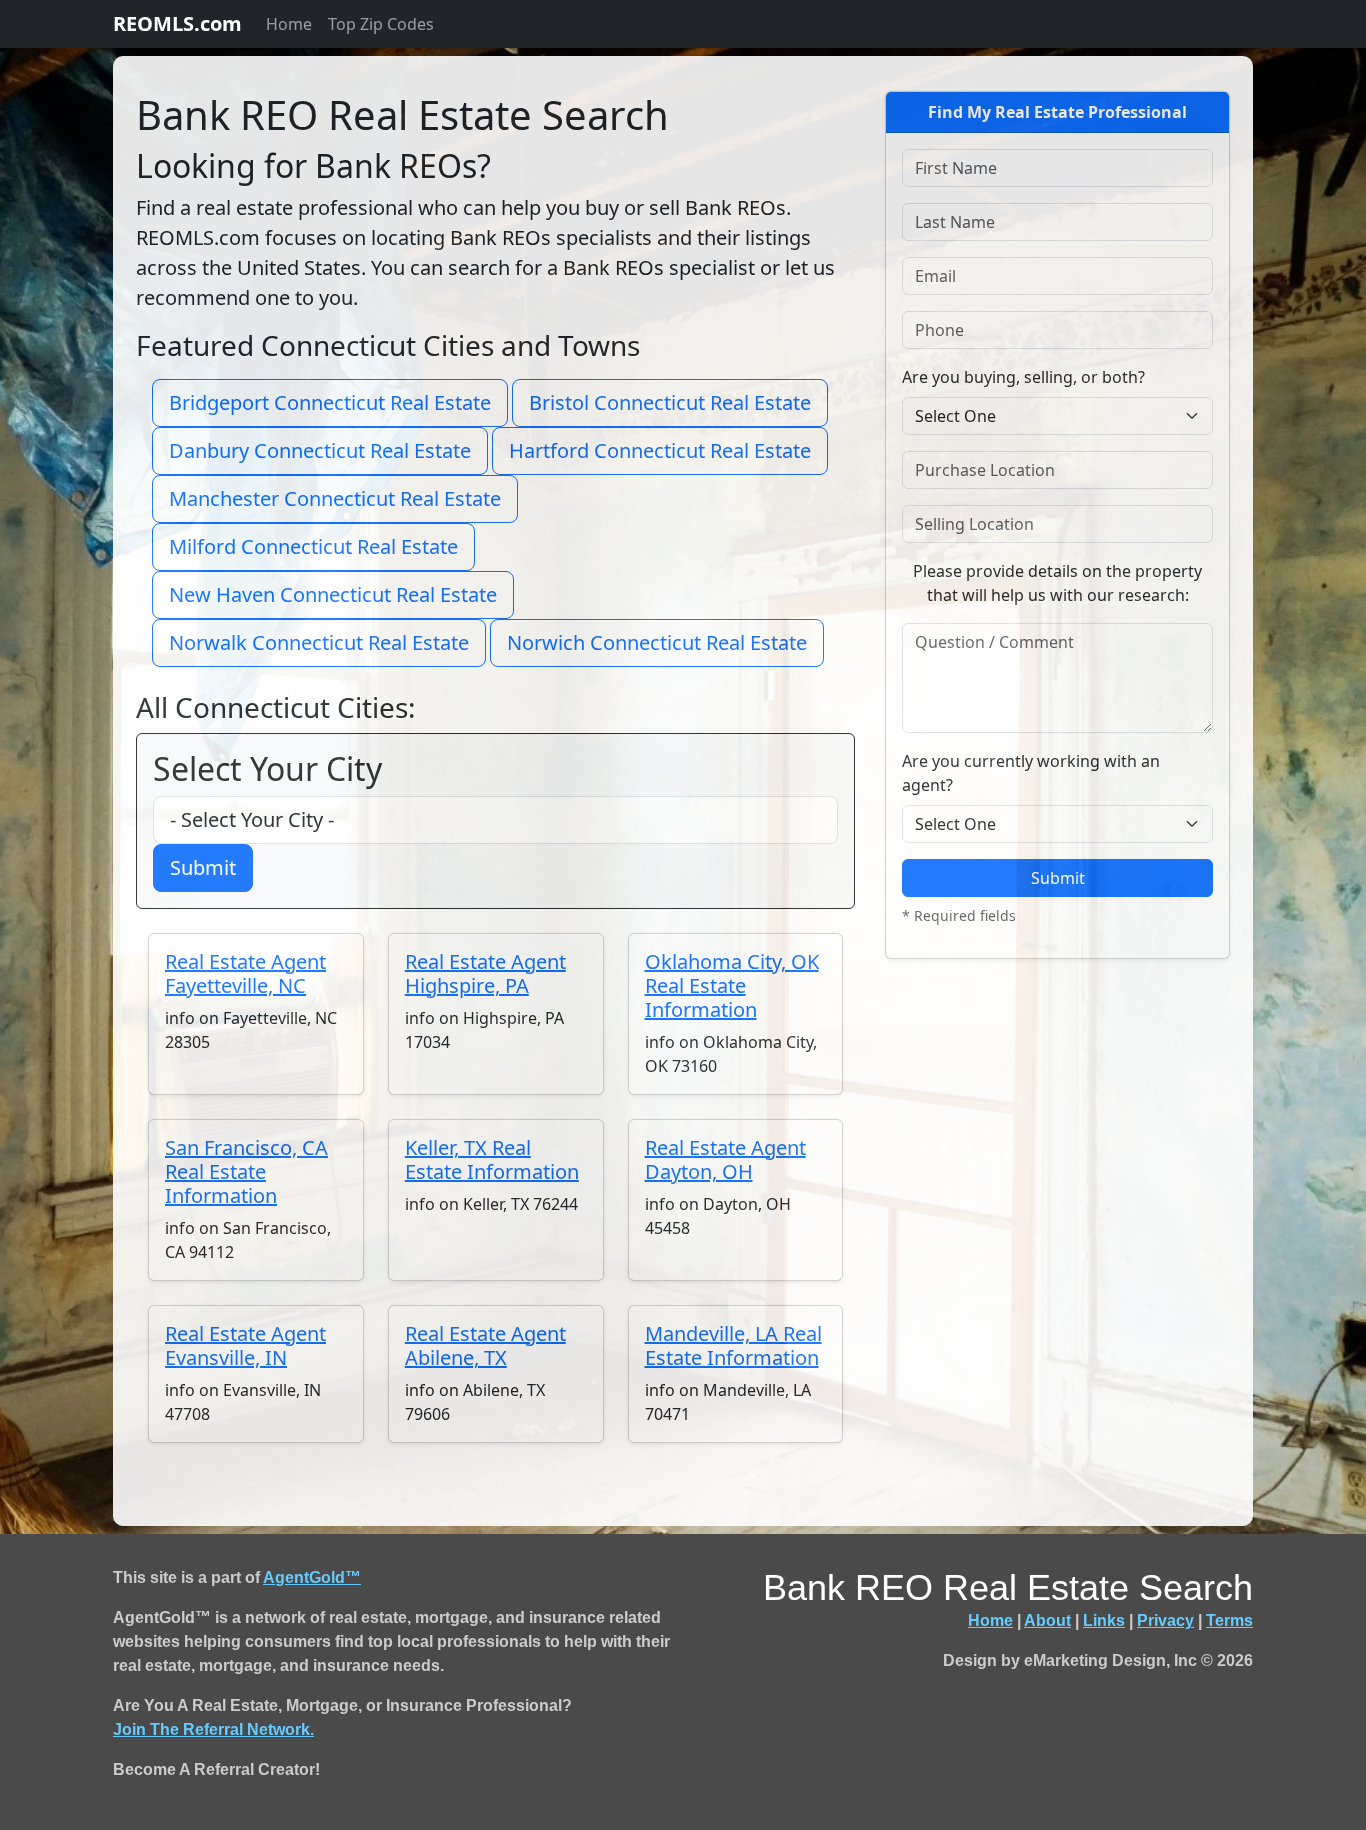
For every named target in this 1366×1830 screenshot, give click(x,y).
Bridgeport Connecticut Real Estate (330, 402)
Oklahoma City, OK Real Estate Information (732, 985)
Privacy (1165, 1620)
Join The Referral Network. (213, 1729)
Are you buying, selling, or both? (1023, 377)
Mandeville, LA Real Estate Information (733, 1345)
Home (289, 24)
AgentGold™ (312, 1577)
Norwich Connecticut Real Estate (657, 642)
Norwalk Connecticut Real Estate (319, 642)
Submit (203, 867)
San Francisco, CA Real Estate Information (246, 1171)
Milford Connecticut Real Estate (313, 546)
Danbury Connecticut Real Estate (320, 450)
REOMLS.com (177, 23)
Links (1104, 1620)
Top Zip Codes (381, 24)
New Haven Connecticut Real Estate (333, 594)
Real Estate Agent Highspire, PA (485, 973)
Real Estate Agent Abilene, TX (485, 1345)
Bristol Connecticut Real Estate (670, 402)
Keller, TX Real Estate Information (492, 1159)
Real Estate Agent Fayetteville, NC (245, 973)
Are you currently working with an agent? (1031, 773)
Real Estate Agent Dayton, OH (725, 1159)
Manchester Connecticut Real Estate (335, 498)
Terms (1229, 1620)
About (1047, 1620)
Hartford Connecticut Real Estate (660, 450)
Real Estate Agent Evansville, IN (245, 1345)
